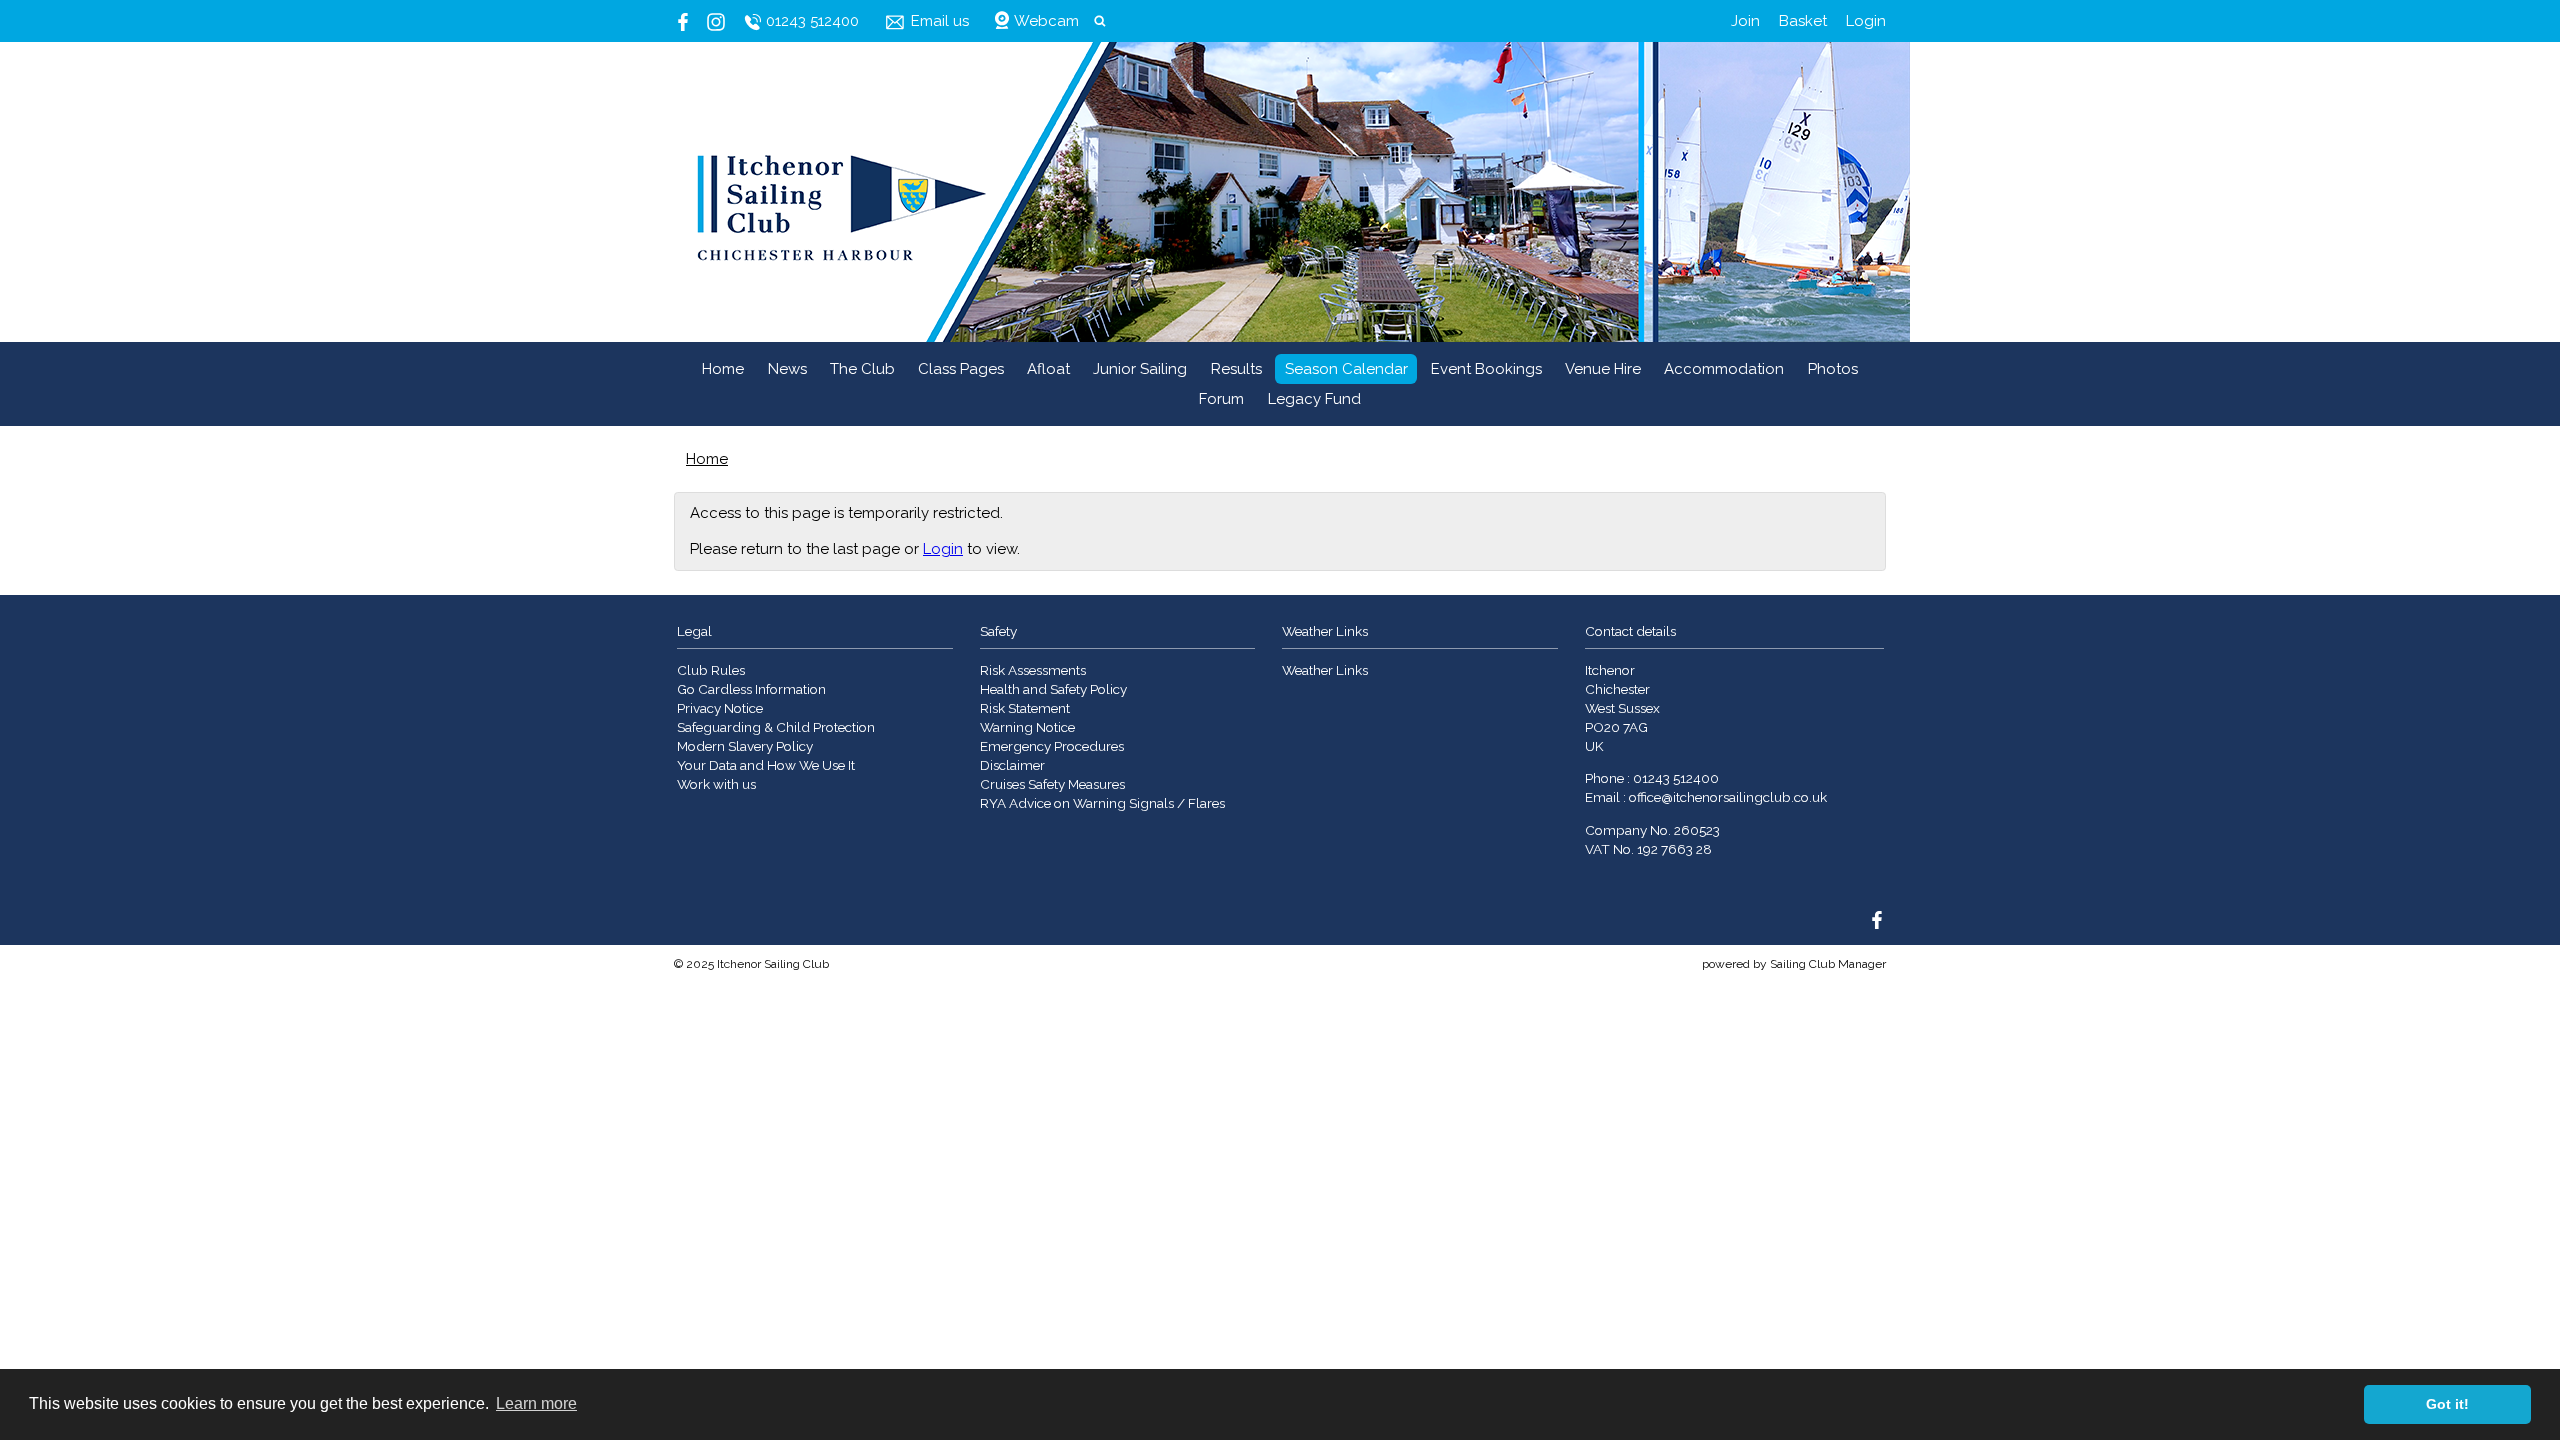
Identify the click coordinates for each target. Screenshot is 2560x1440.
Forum (1221, 399)
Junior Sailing (1140, 369)
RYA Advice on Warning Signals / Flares (1102, 803)
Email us (940, 21)
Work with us (716, 784)
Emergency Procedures (1052, 746)
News (787, 369)
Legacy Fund (1314, 399)
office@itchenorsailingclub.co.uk (1728, 797)
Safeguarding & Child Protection (776, 727)
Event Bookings (1486, 369)
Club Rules (711, 670)
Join (1745, 21)
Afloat (1048, 369)
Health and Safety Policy (1053, 689)
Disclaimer (1012, 765)
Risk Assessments (1033, 670)
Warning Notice (1027, 727)
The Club (862, 369)
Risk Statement (1025, 708)
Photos (1833, 369)
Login (1866, 21)
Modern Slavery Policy (745, 746)
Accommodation (1724, 369)
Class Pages (961, 369)
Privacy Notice (720, 708)
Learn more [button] (536, 1403)
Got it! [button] (2447, 1404)
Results (1236, 369)
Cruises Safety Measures (1052, 784)
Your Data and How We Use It (766, 765)
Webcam (1046, 21)
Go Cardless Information (751, 689)
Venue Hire (1603, 369)
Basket (1803, 21)
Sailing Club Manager (1828, 964)
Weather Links (1325, 670)
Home (723, 369)
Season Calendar (1346, 369)
